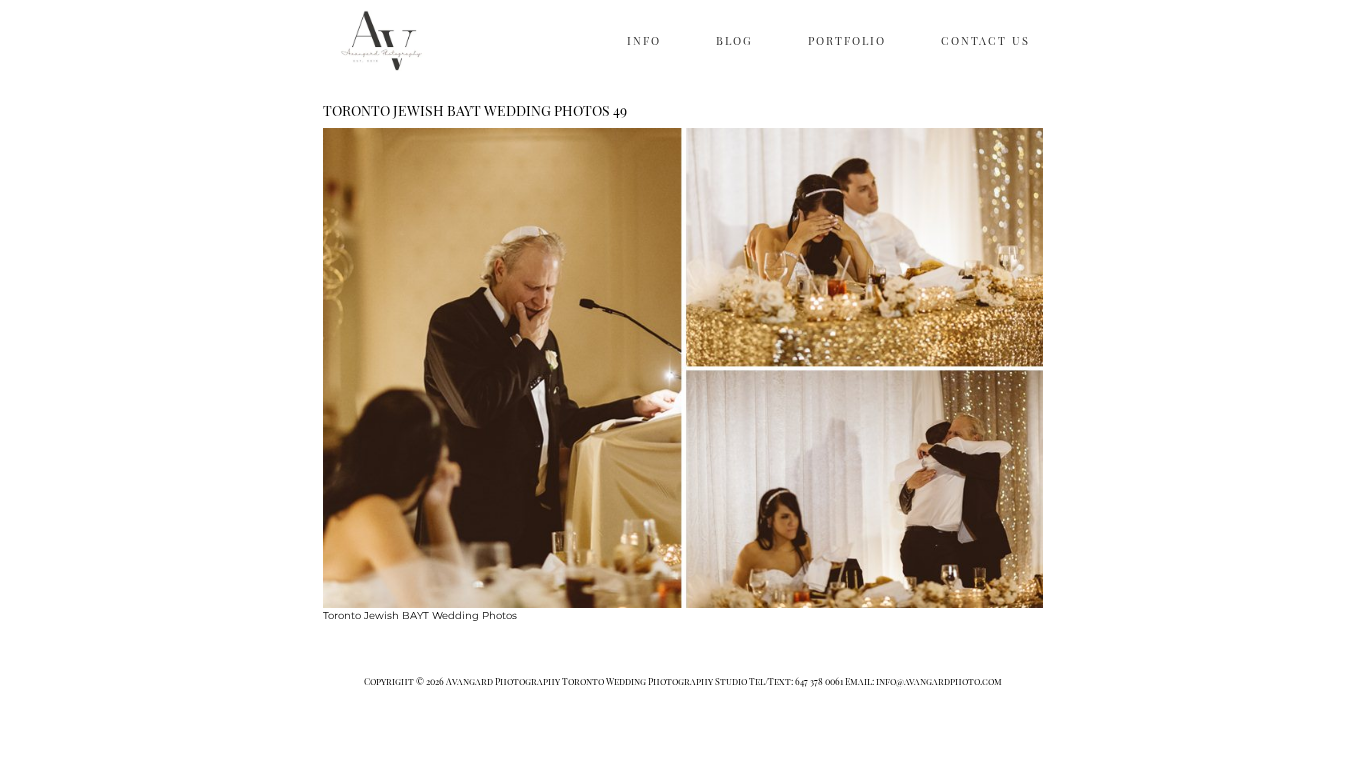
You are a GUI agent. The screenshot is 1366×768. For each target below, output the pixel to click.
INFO (644, 40)
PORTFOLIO (847, 40)
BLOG (734, 40)
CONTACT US (985, 40)
